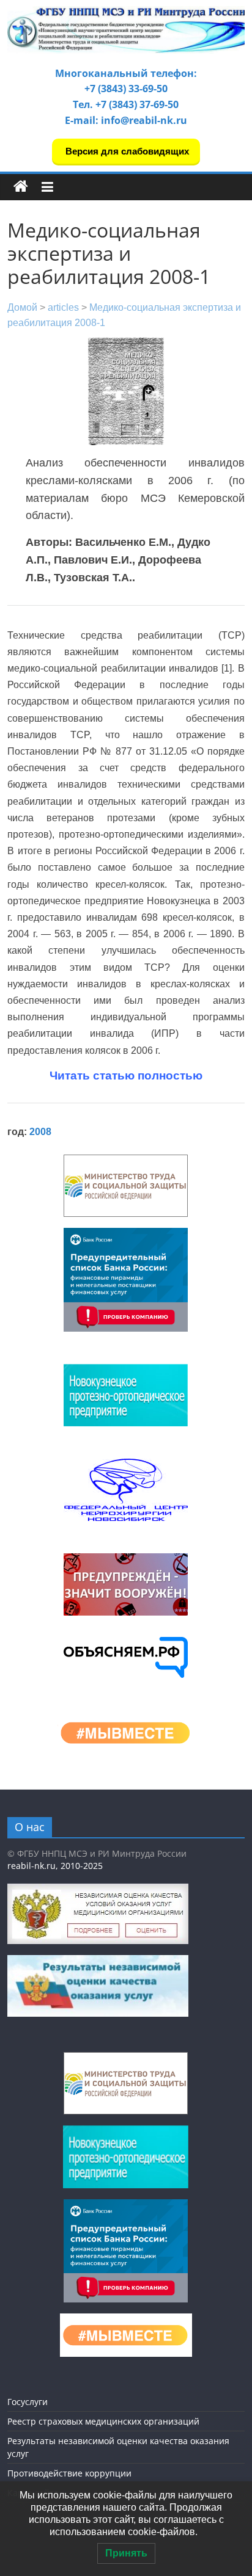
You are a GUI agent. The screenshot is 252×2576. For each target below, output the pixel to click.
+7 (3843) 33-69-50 (126, 89)
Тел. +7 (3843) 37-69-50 (126, 104)
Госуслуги (28, 2402)
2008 (40, 1132)
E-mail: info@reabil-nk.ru (126, 120)
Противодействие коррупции (69, 2473)
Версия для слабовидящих (126, 151)
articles (63, 307)
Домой (22, 307)
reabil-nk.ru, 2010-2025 (55, 1866)
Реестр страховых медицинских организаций (103, 2421)
